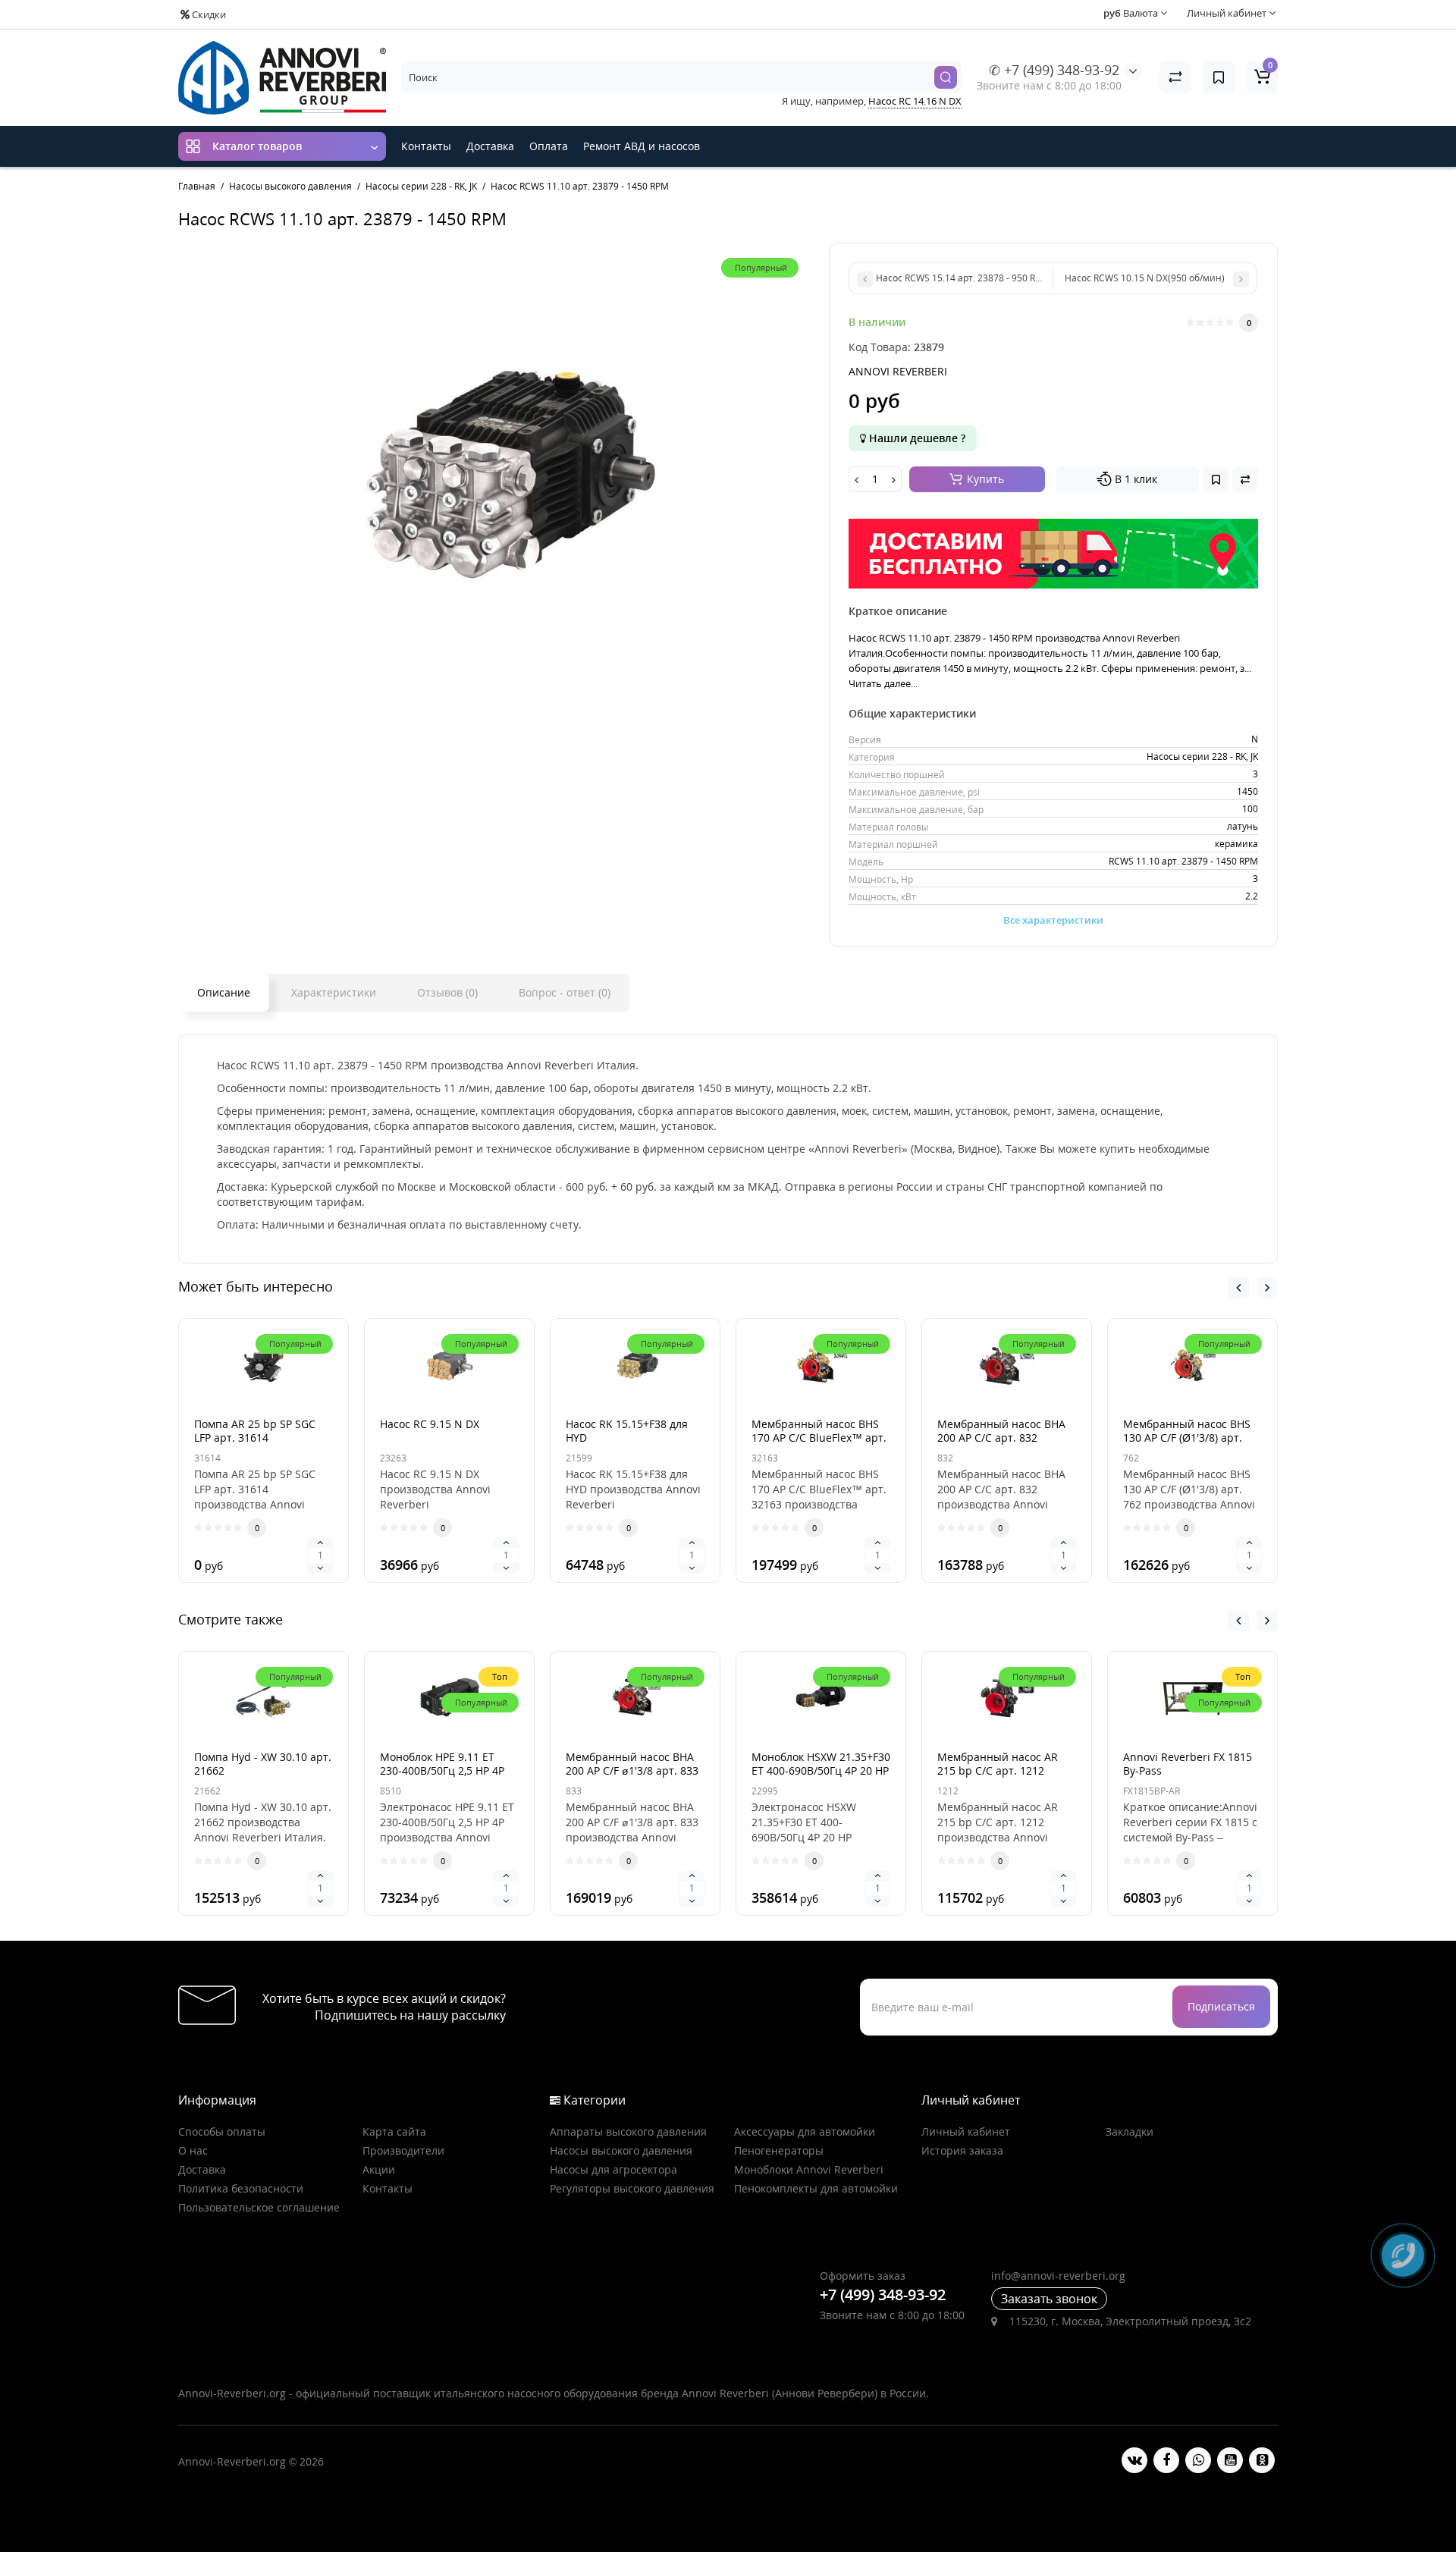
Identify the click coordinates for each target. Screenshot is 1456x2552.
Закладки (1130, 2131)
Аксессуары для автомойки (805, 2131)
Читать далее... (883, 683)
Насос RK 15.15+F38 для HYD (627, 1431)
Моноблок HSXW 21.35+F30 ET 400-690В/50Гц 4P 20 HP (821, 1764)
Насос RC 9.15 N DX (430, 1424)
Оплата (549, 146)
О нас (193, 2150)
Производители (403, 2150)
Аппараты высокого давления (628, 2131)
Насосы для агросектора (613, 2169)
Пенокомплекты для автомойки (816, 2188)
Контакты (426, 146)
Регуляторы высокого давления (632, 2188)
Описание (224, 992)
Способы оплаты (222, 2131)
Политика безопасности (241, 2188)
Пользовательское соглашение (259, 2207)
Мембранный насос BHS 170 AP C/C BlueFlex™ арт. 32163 (819, 1438)
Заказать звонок (1049, 2299)
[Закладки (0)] (1219, 77)
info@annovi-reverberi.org (1058, 2276)
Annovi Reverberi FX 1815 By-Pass (1188, 1764)
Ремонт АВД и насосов (642, 146)
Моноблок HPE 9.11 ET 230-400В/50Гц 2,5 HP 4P (442, 1764)
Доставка (490, 146)
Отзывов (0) (447, 992)
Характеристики (334, 992)
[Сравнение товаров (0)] (1175, 77)
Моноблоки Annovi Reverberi (809, 2169)
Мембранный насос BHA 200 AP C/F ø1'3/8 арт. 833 (632, 1764)
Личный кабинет (966, 2131)
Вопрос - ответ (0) (565, 992)
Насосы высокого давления (621, 2150)
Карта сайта (394, 2131)
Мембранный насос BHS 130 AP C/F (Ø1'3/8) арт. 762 (1187, 1438)
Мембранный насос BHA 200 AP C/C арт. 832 (1001, 1431)
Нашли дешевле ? (916, 438)
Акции (379, 2169)
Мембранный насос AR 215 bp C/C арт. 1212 (998, 1764)
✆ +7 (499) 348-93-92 (1054, 70)
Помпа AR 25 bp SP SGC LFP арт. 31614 (255, 1431)
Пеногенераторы (779, 2150)
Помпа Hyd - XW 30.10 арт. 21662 (263, 1764)
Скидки (208, 14)
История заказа (962, 2150)
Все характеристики (1053, 920)
